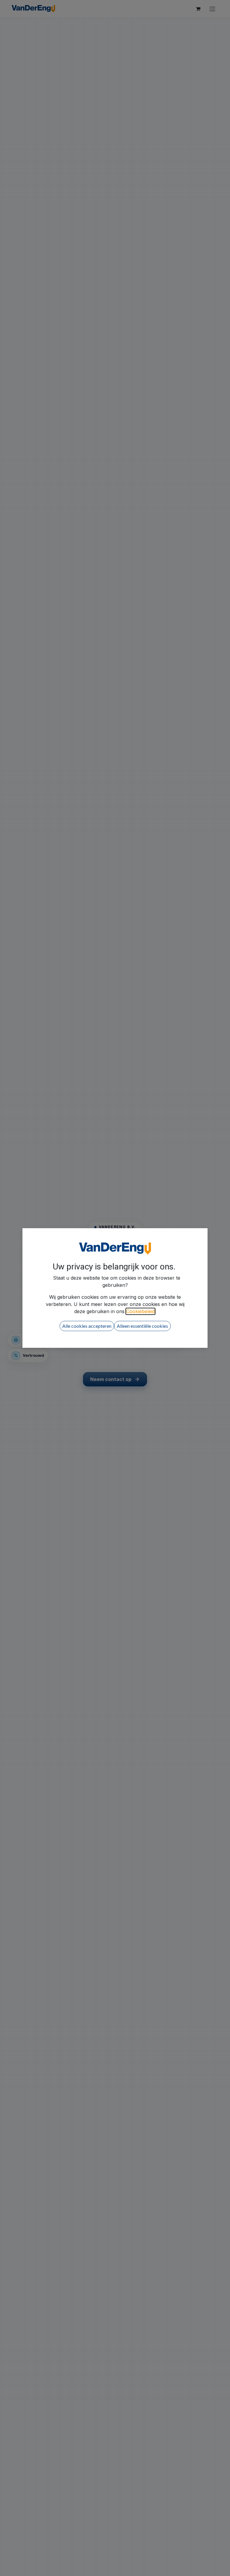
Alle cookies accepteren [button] (87, 1326)
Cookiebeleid (140, 1311)
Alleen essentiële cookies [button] (142, 1326)
